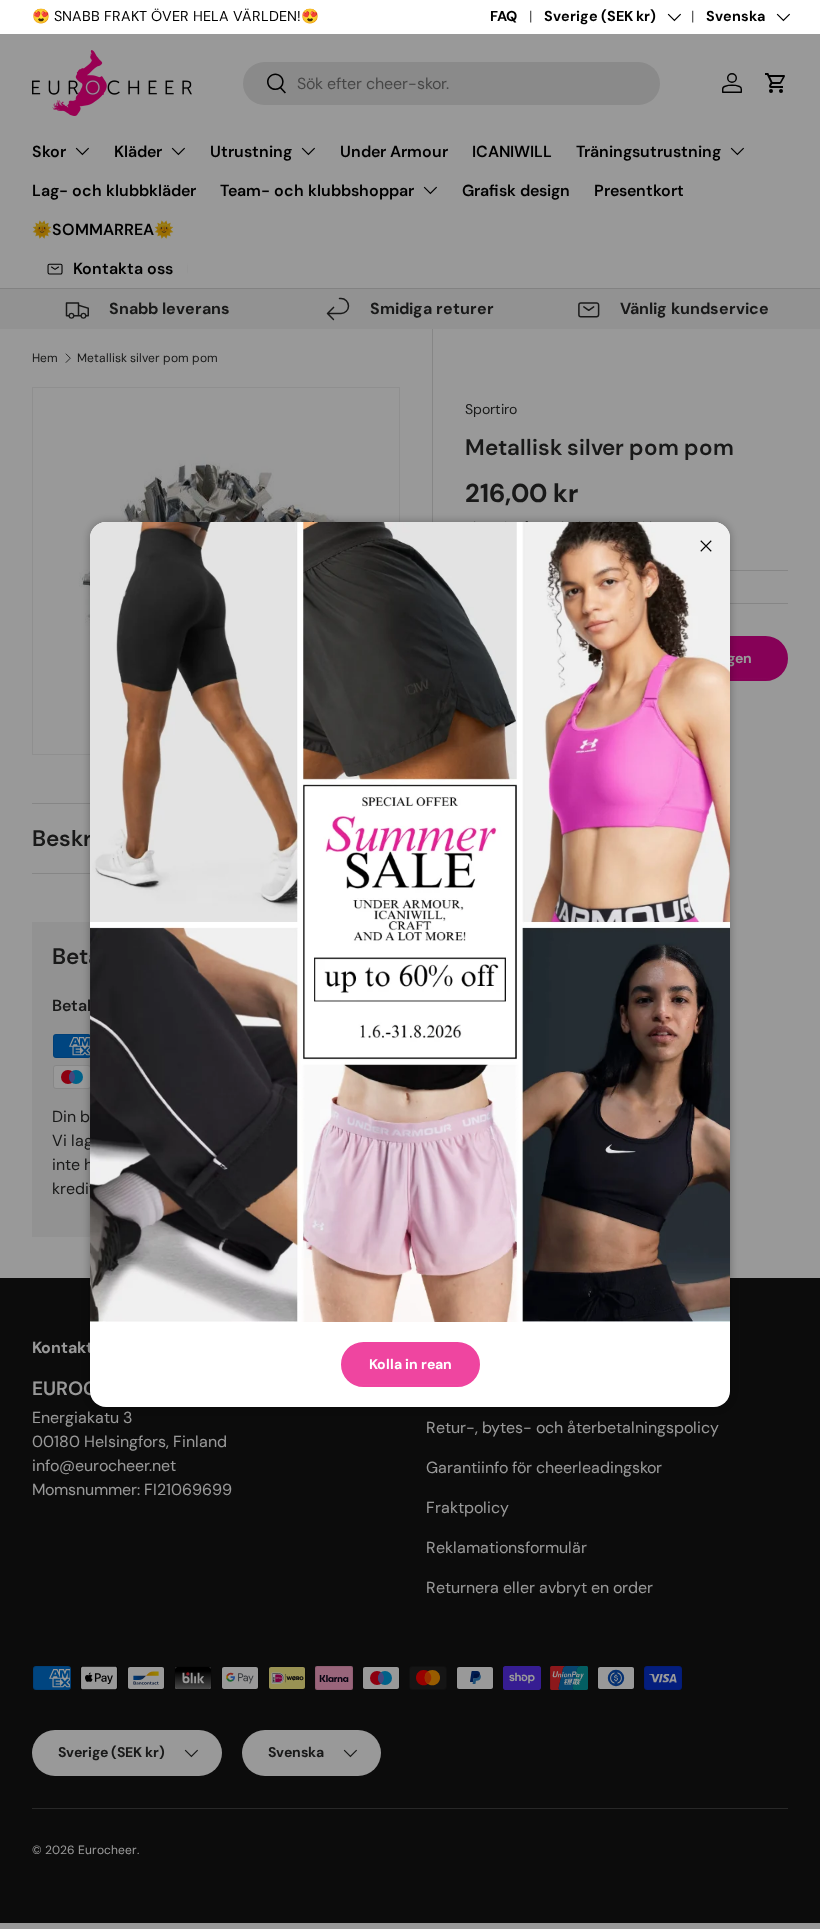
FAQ (503, 16)
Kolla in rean (410, 1364)
